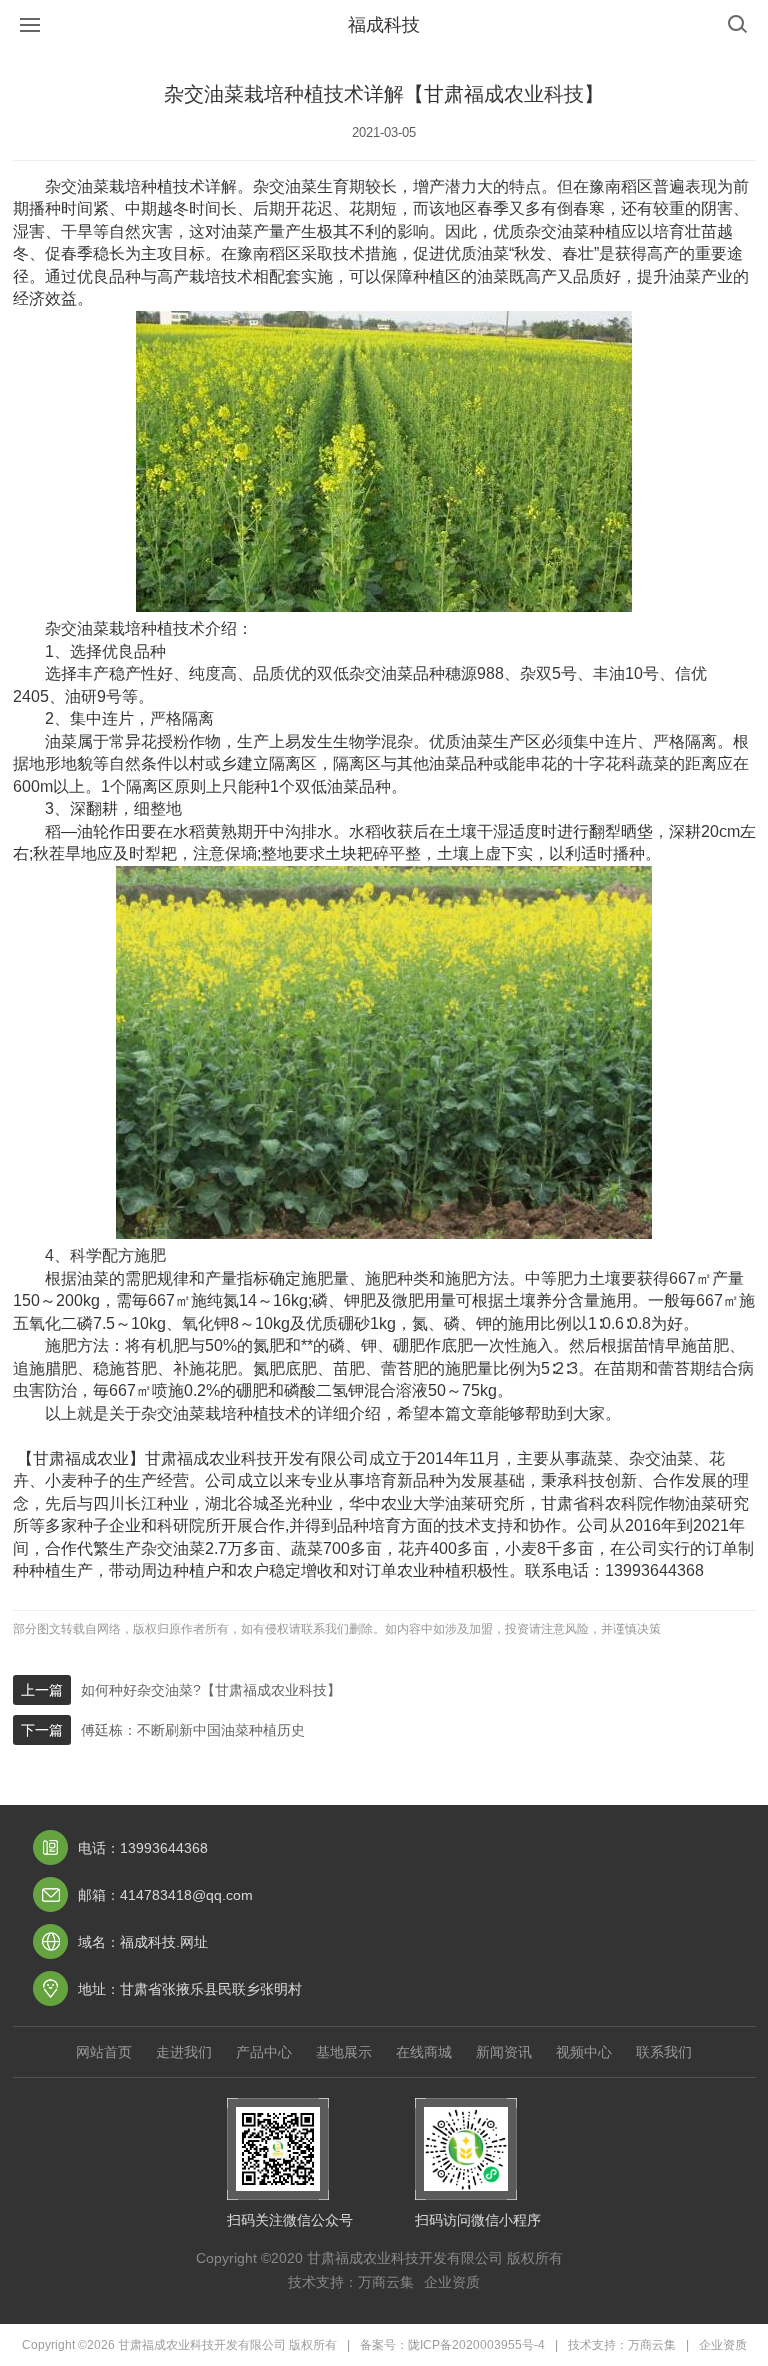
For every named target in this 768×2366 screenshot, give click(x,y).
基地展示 (344, 2052)
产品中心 (264, 2052)
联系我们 (664, 2052)
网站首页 (104, 2052)
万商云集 (386, 2282)
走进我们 (184, 2052)
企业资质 (452, 2282)
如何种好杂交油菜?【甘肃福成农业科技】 (211, 1690)
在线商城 (424, 2052)
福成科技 (384, 25)
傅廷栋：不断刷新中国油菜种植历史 (193, 1730)
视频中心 (584, 2052)
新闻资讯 (504, 2052)
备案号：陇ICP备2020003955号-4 (452, 2345)
